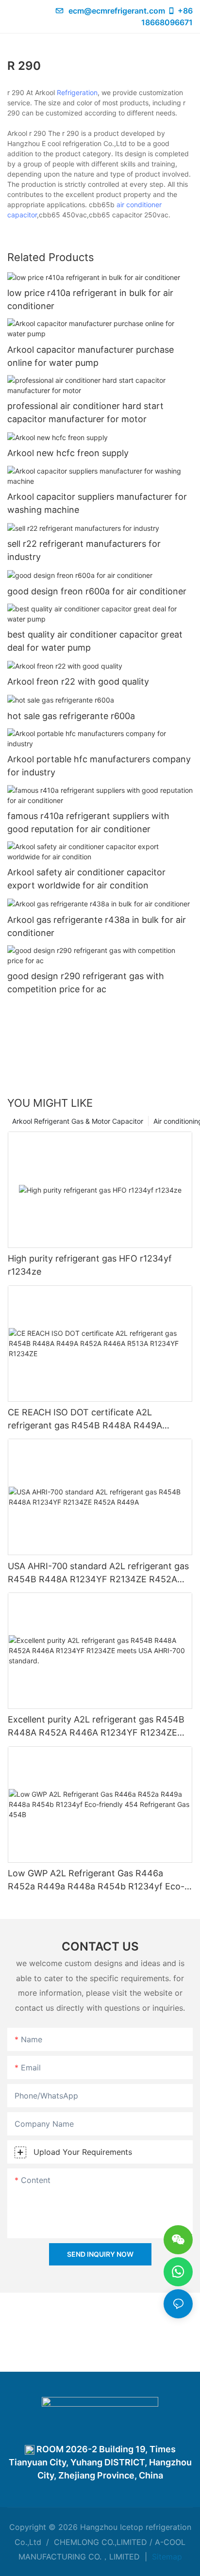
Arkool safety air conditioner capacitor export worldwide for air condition (86, 879)
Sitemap (166, 2557)
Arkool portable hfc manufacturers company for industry (99, 766)
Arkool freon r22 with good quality (78, 681)
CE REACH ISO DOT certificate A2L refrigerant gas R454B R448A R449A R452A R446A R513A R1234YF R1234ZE (91, 1419)
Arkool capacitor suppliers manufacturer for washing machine (97, 503)
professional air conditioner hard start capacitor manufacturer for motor (85, 412)
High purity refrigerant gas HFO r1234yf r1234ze (90, 1265)
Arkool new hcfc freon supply (68, 453)
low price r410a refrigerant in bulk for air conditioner (90, 299)
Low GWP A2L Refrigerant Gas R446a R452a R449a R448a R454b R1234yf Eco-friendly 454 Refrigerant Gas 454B (96, 1880)
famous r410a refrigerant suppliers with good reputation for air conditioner (88, 822)
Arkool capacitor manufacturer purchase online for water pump (91, 356)
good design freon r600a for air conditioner (97, 591)
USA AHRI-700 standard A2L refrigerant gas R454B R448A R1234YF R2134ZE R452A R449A (98, 1573)
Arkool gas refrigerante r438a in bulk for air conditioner (97, 926)
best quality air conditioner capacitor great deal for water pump (95, 641)
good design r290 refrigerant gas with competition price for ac (86, 983)
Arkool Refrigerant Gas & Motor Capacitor (78, 1121)
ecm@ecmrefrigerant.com (117, 11)
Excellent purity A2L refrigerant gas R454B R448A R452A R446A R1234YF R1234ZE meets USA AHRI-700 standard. (96, 1727)
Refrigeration (77, 92)
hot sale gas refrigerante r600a (71, 716)
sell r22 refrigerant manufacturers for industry (84, 550)
